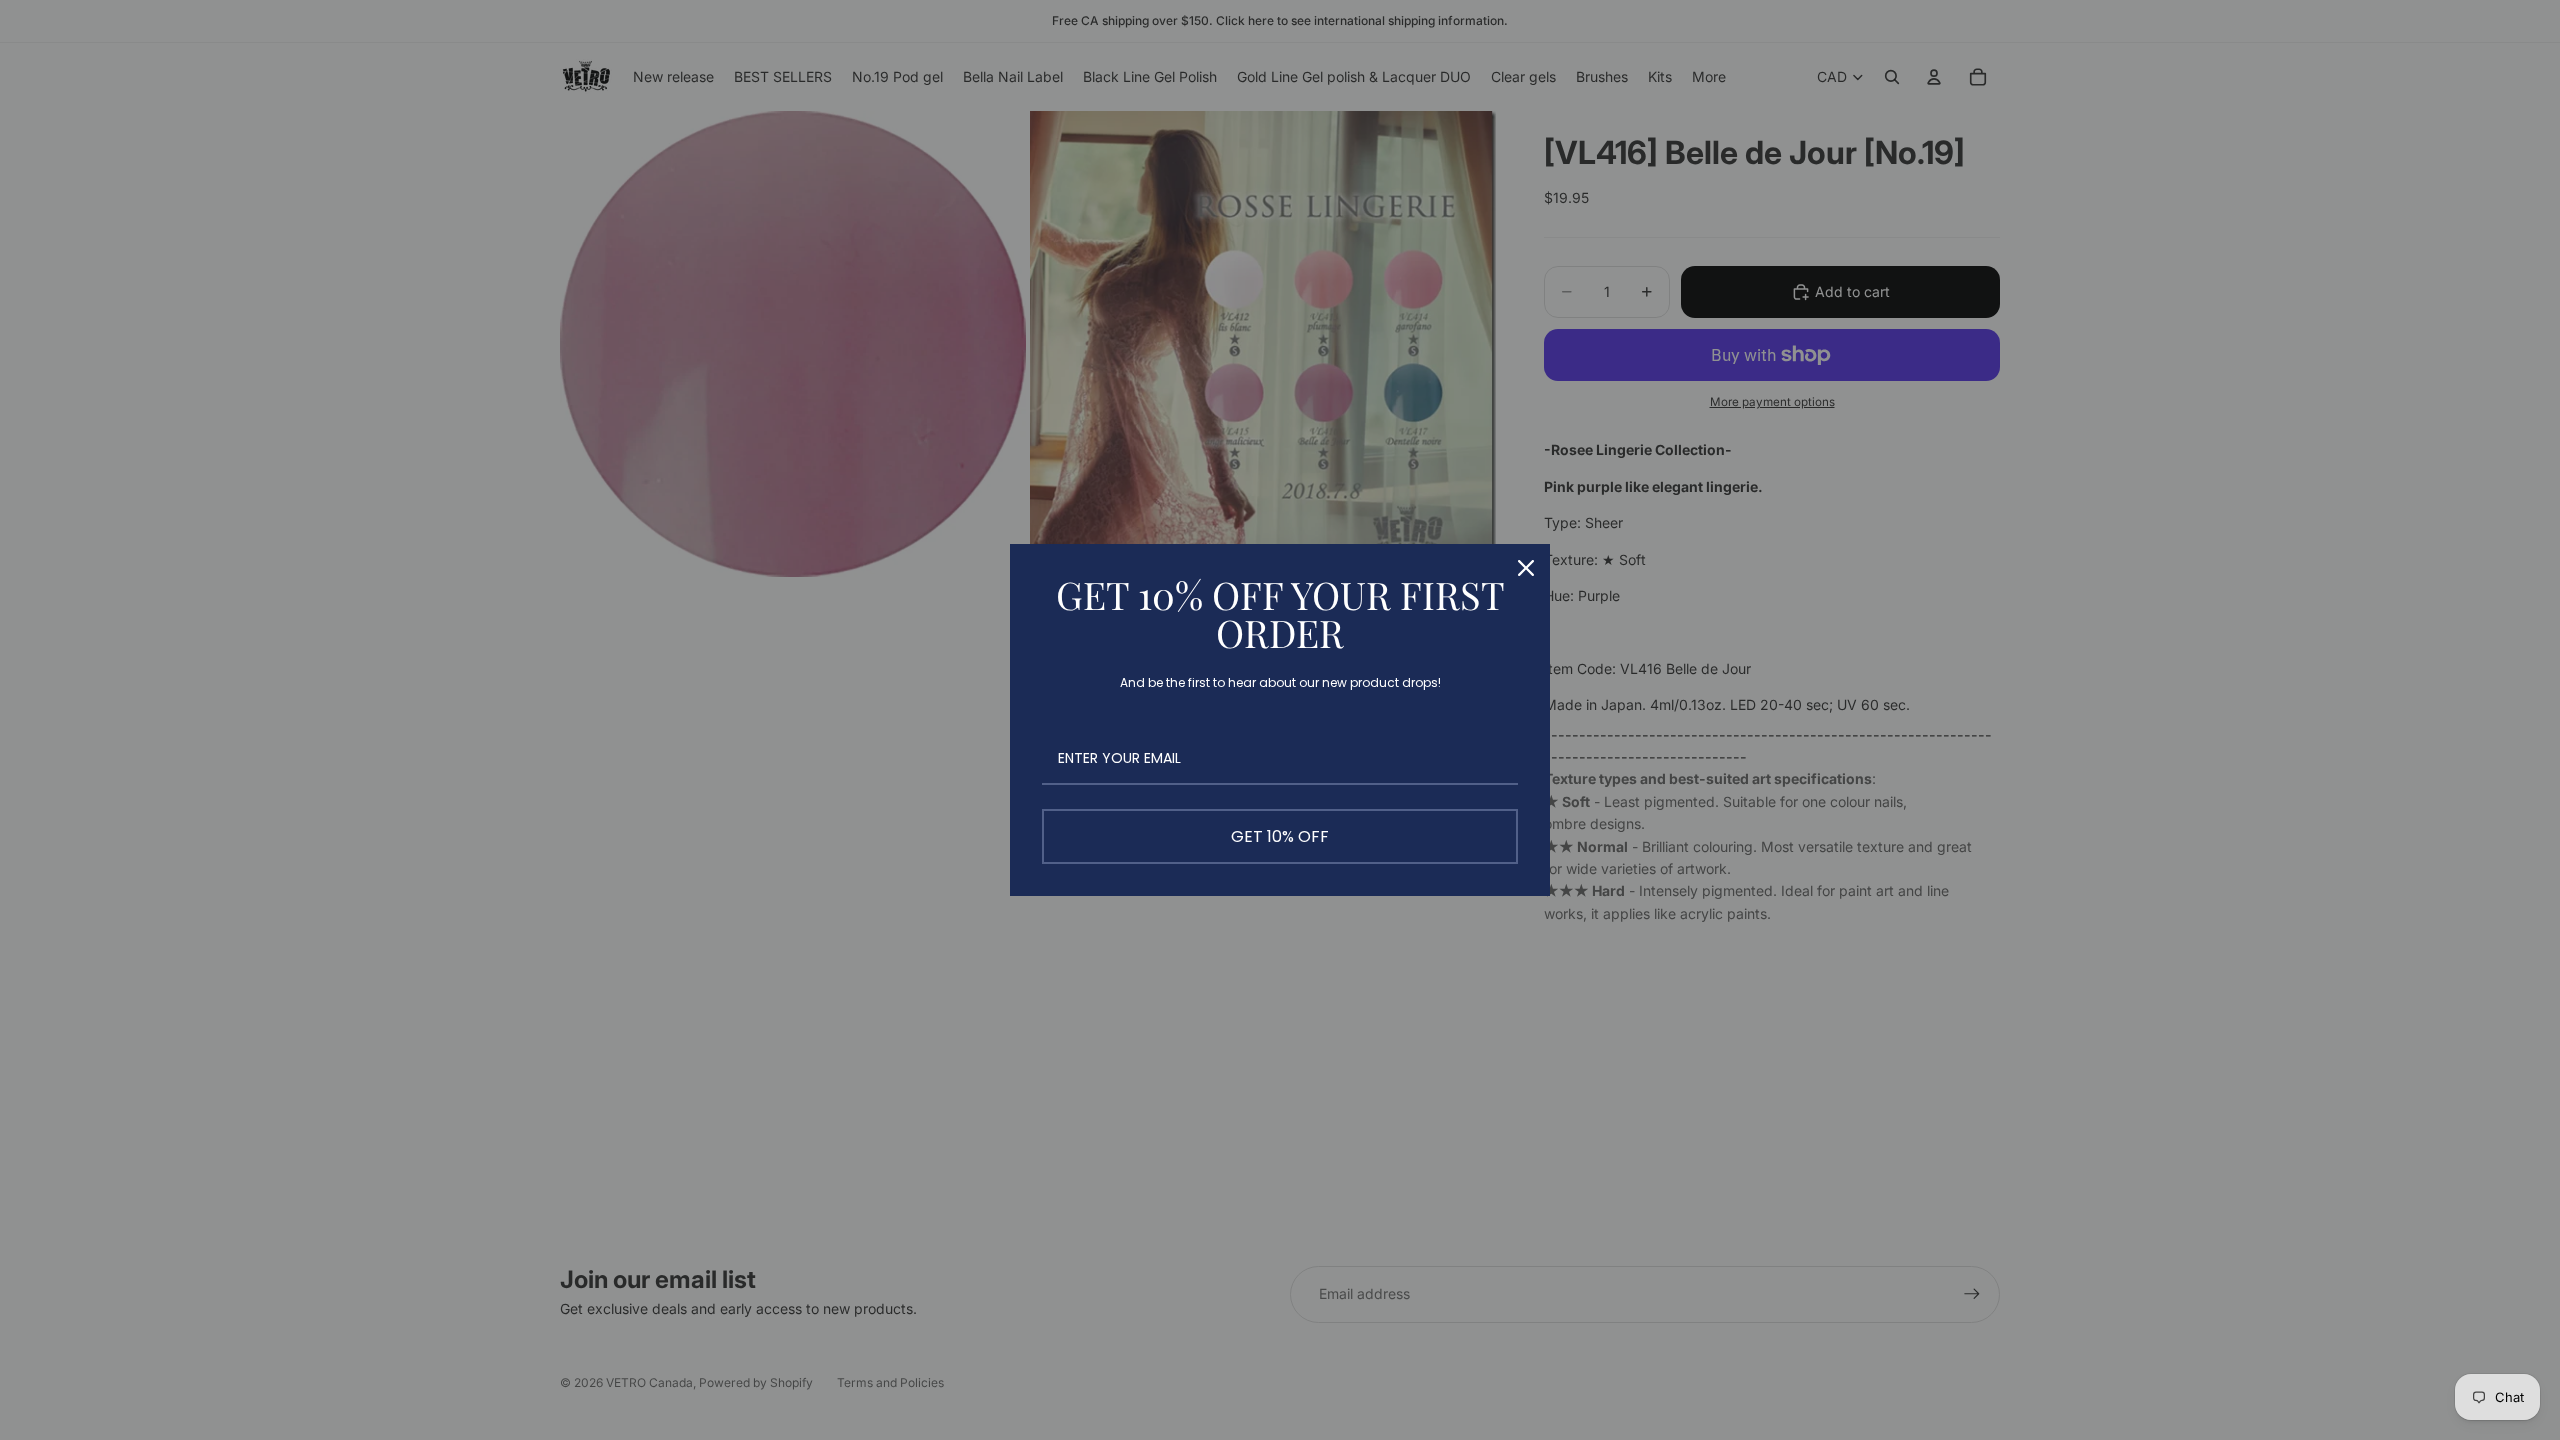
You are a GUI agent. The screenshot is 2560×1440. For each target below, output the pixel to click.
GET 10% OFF (1280, 836)
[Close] (1526, 568)
